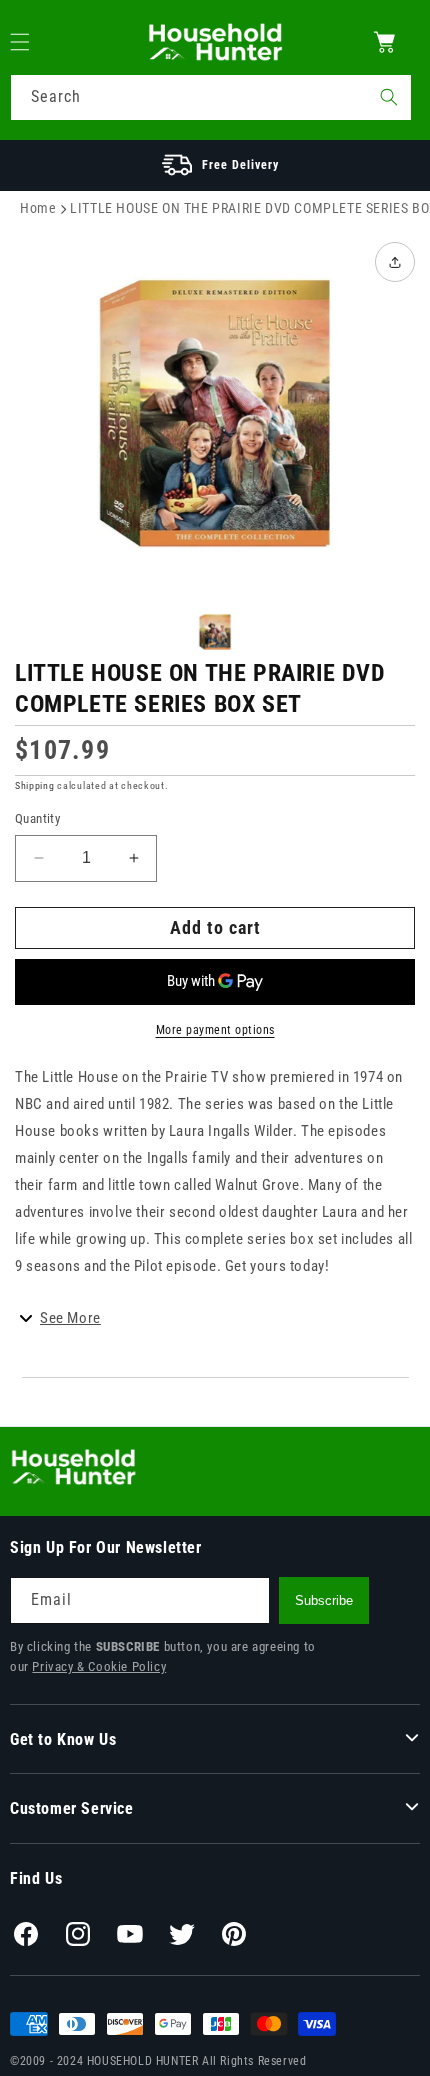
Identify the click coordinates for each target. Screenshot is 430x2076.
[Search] (389, 97)
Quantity (37, 818)
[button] (32, 42)
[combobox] (211, 97)
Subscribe (324, 1600)
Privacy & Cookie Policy (99, 1666)
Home (38, 208)
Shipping (35, 785)
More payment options (215, 1030)
